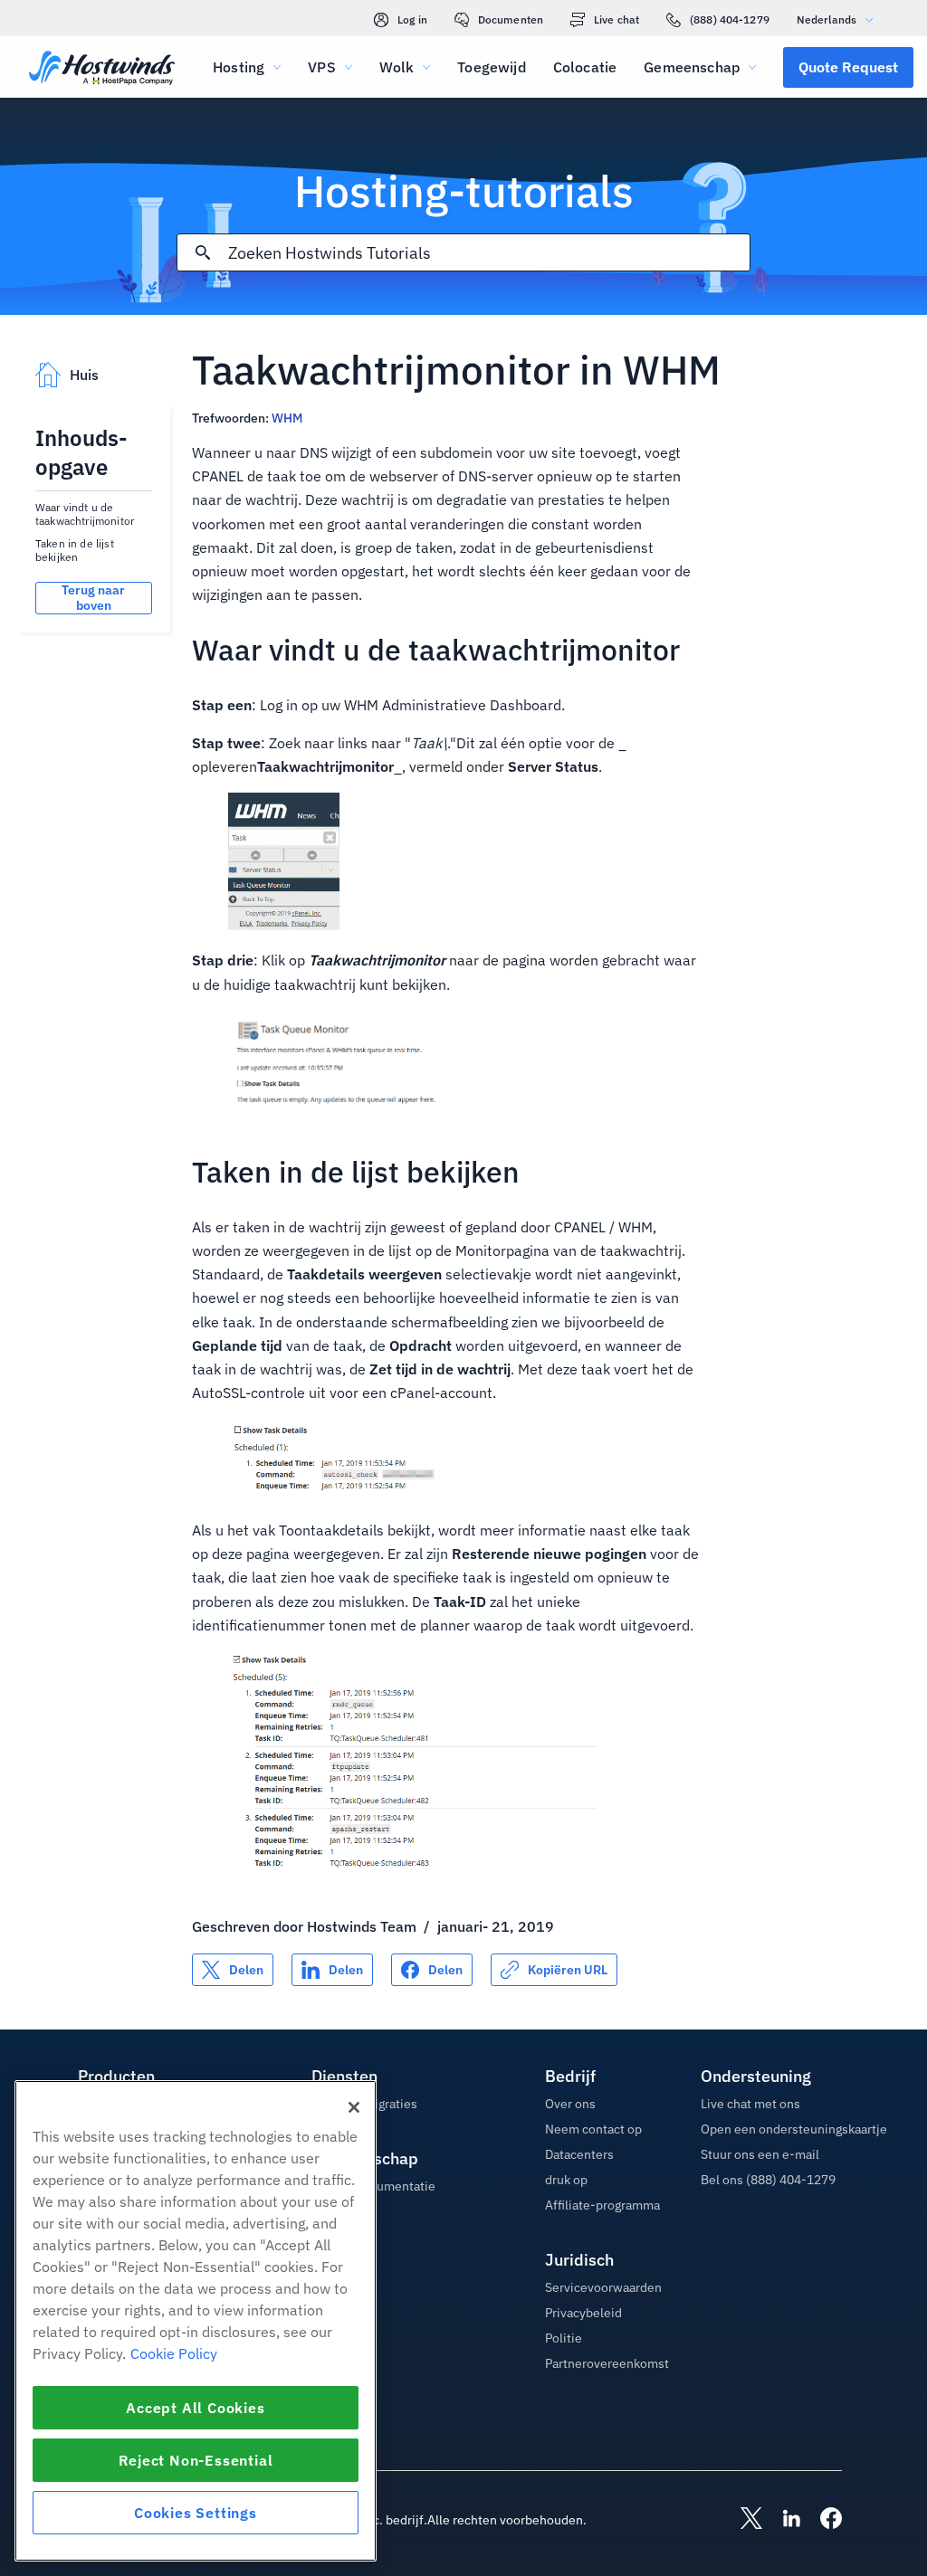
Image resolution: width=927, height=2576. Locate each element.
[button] (848, 67)
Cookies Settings (196, 2513)
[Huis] (102, 69)
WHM (287, 418)
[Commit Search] (203, 252)
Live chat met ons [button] (750, 2104)
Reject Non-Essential (196, 2460)
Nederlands (827, 19)
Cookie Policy (174, 2353)
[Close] (354, 2107)
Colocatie (585, 67)
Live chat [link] (616, 19)
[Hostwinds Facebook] (822, 2520)
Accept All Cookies (195, 2408)
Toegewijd (491, 67)
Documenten (511, 19)
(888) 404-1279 (730, 19)
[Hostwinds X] (742, 2520)
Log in (412, 19)
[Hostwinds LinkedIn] (782, 2520)
